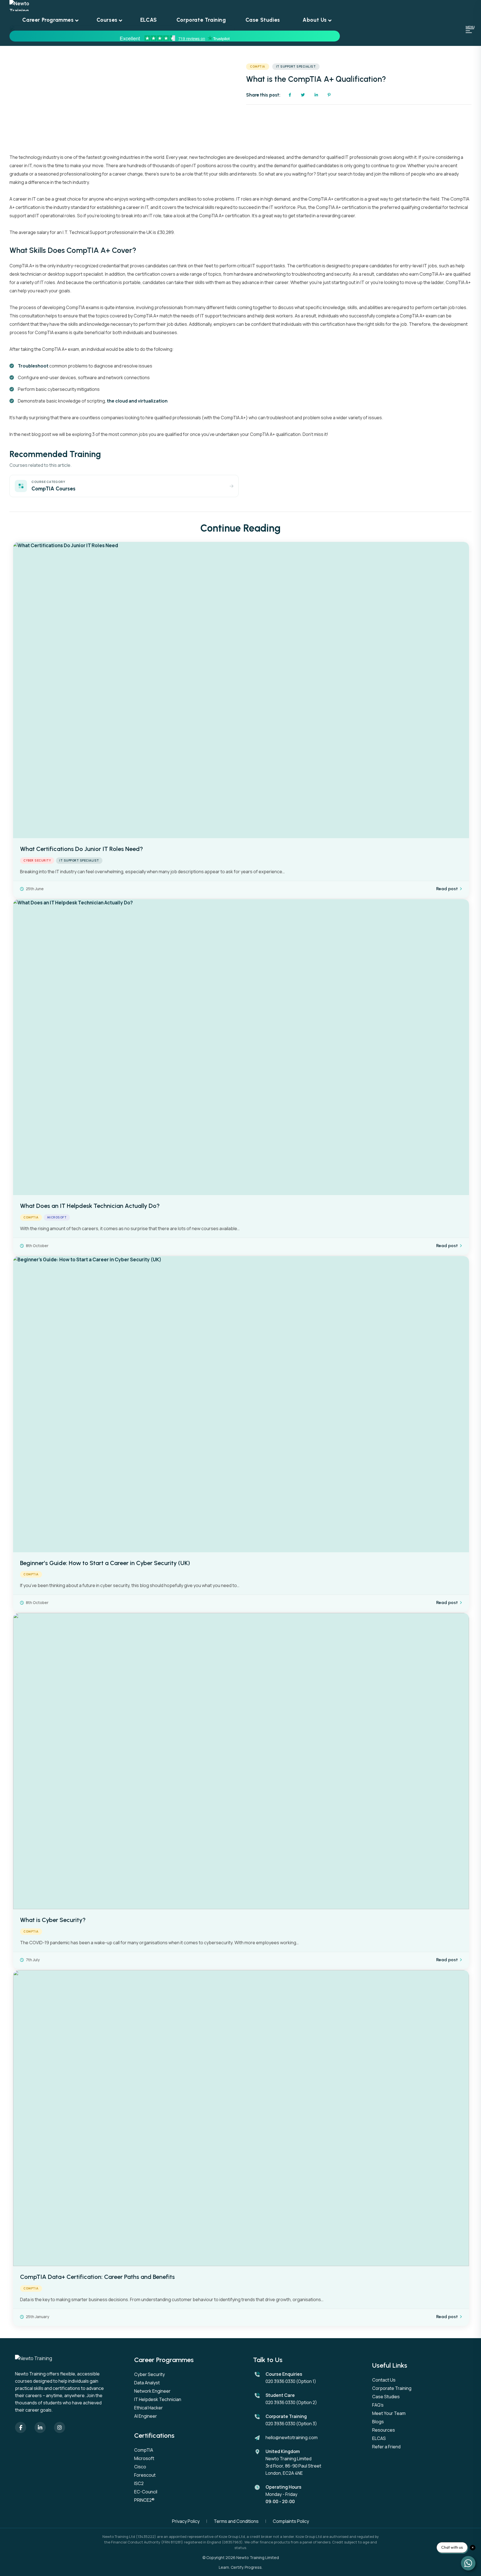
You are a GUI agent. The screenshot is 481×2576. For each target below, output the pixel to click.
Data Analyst (147, 2383)
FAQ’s (378, 2405)
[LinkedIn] (40, 2427)
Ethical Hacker (149, 2408)
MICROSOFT (57, 1217)
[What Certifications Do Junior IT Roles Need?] (241, 690)
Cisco (140, 2467)
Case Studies (386, 2397)
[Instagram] (60, 2427)
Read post (447, 889)
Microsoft (144, 2458)
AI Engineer (146, 2416)
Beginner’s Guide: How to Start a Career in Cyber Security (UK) (105, 1563)
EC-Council (146, 2492)
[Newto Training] (175, 6)
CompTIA (258, 67)
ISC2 (139, 2483)
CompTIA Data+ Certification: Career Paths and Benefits (97, 2277)
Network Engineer (152, 2391)
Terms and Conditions (236, 2521)
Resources (384, 2430)
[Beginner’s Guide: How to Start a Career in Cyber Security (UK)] (241, 1404)
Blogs (378, 2422)
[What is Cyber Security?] (241, 1761)
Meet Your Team (389, 2413)
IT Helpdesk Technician (158, 2399)
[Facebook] (21, 2427)
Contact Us (384, 2380)
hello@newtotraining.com (292, 2437)
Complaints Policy (291, 2521)
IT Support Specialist (296, 67)
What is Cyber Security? (53, 1920)
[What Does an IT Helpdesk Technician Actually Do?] (241, 1047)
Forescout (145, 2475)
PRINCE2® (144, 2500)
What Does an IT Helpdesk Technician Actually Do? (90, 1206)
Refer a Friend (386, 2447)
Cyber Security (37, 861)
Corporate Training (392, 2388)
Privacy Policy (186, 2521)
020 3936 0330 (280, 2381)
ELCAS (379, 2438)
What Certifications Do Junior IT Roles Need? (82, 849)
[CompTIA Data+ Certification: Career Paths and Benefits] (241, 2118)
